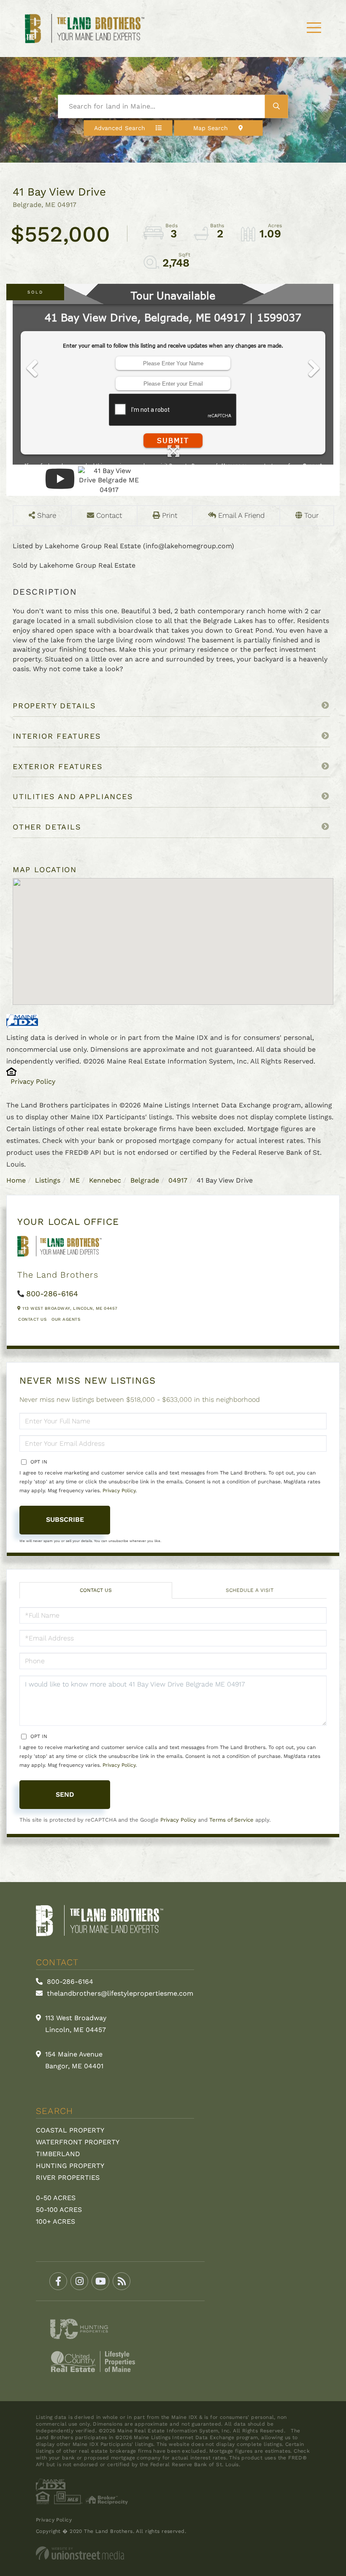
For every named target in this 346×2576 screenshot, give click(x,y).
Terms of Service (231, 1820)
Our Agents (66, 1319)
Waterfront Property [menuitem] (78, 2142)
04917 (178, 1180)
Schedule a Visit (250, 1590)
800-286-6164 (52, 1293)
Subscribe (65, 1519)
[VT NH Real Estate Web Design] (173, 2553)
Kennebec (105, 1180)
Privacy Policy (33, 1081)
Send (65, 1794)
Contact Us (32, 1319)
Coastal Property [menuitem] (70, 2130)
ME (75, 1180)
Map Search (211, 128)
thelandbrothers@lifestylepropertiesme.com (119, 1993)
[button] (277, 106)
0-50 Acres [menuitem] (56, 2198)
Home (16, 1180)
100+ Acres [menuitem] (55, 2221)
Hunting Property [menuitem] (70, 2166)
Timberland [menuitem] (58, 2154)
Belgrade (145, 1180)
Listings (48, 1180)
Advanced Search (120, 128)
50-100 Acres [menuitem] (59, 2210)
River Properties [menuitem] (68, 2177)
